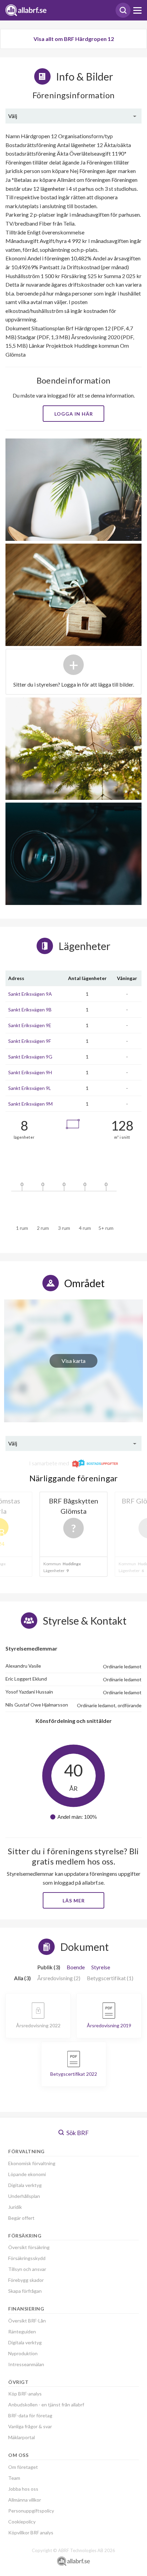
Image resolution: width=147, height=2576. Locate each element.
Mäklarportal (22, 2437)
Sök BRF (77, 2133)
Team (14, 2478)
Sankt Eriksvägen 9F (30, 1041)
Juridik (15, 2207)
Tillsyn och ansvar (27, 2269)
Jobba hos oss (23, 2489)
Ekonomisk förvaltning (32, 2163)
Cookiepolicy (22, 2522)
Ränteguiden (22, 2332)
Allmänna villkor (25, 2500)
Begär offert (21, 2218)
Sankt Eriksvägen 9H (30, 1072)
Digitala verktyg (25, 2185)
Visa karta (73, 1361)
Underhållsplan (24, 2196)
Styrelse (101, 1967)
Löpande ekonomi (27, 2174)
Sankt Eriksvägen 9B (30, 1010)
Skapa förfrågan (25, 2291)
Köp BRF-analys (25, 2394)
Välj (13, 116)
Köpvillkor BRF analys (31, 2532)
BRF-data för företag (30, 2415)
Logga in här (74, 414)
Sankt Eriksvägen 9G (30, 1057)
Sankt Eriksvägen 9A (30, 994)
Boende (76, 1967)
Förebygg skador (26, 2280)
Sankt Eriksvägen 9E (30, 1025)
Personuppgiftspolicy (31, 2511)
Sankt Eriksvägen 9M (30, 1104)
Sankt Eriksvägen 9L (30, 1088)
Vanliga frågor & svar (30, 2426)
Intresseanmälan (26, 2364)
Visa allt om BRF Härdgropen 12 (74, 39)
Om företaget (23, 2467)
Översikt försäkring (29, 2247)
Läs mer (74, 1901)
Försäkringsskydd (27, 2258)
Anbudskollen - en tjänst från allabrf (46, 2405)
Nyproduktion (23, 2353)
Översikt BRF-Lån (27, 2321)
